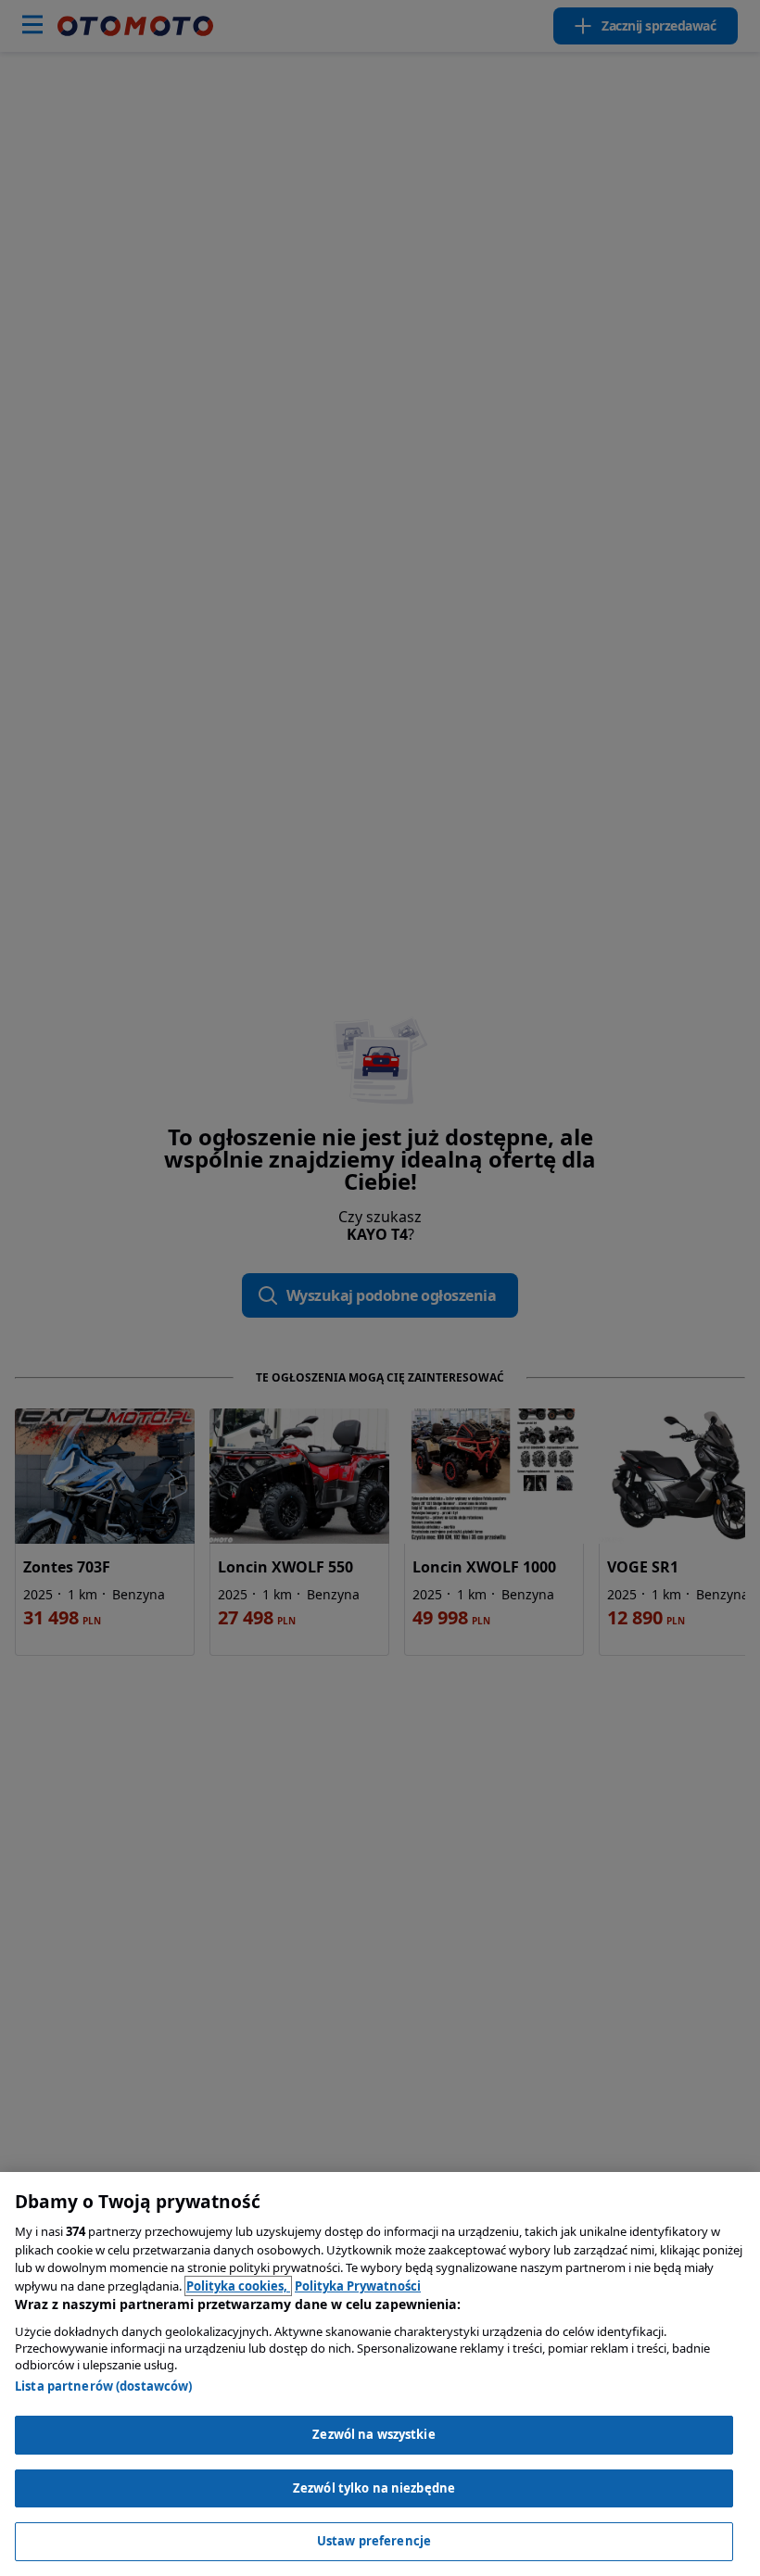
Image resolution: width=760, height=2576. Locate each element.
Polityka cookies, (238, 2286)
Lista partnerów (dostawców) (104, 2386)
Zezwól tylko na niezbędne (374, 2488)
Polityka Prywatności (358, 2286)
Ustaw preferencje (374, 2541)
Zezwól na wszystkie (374, 2434)
